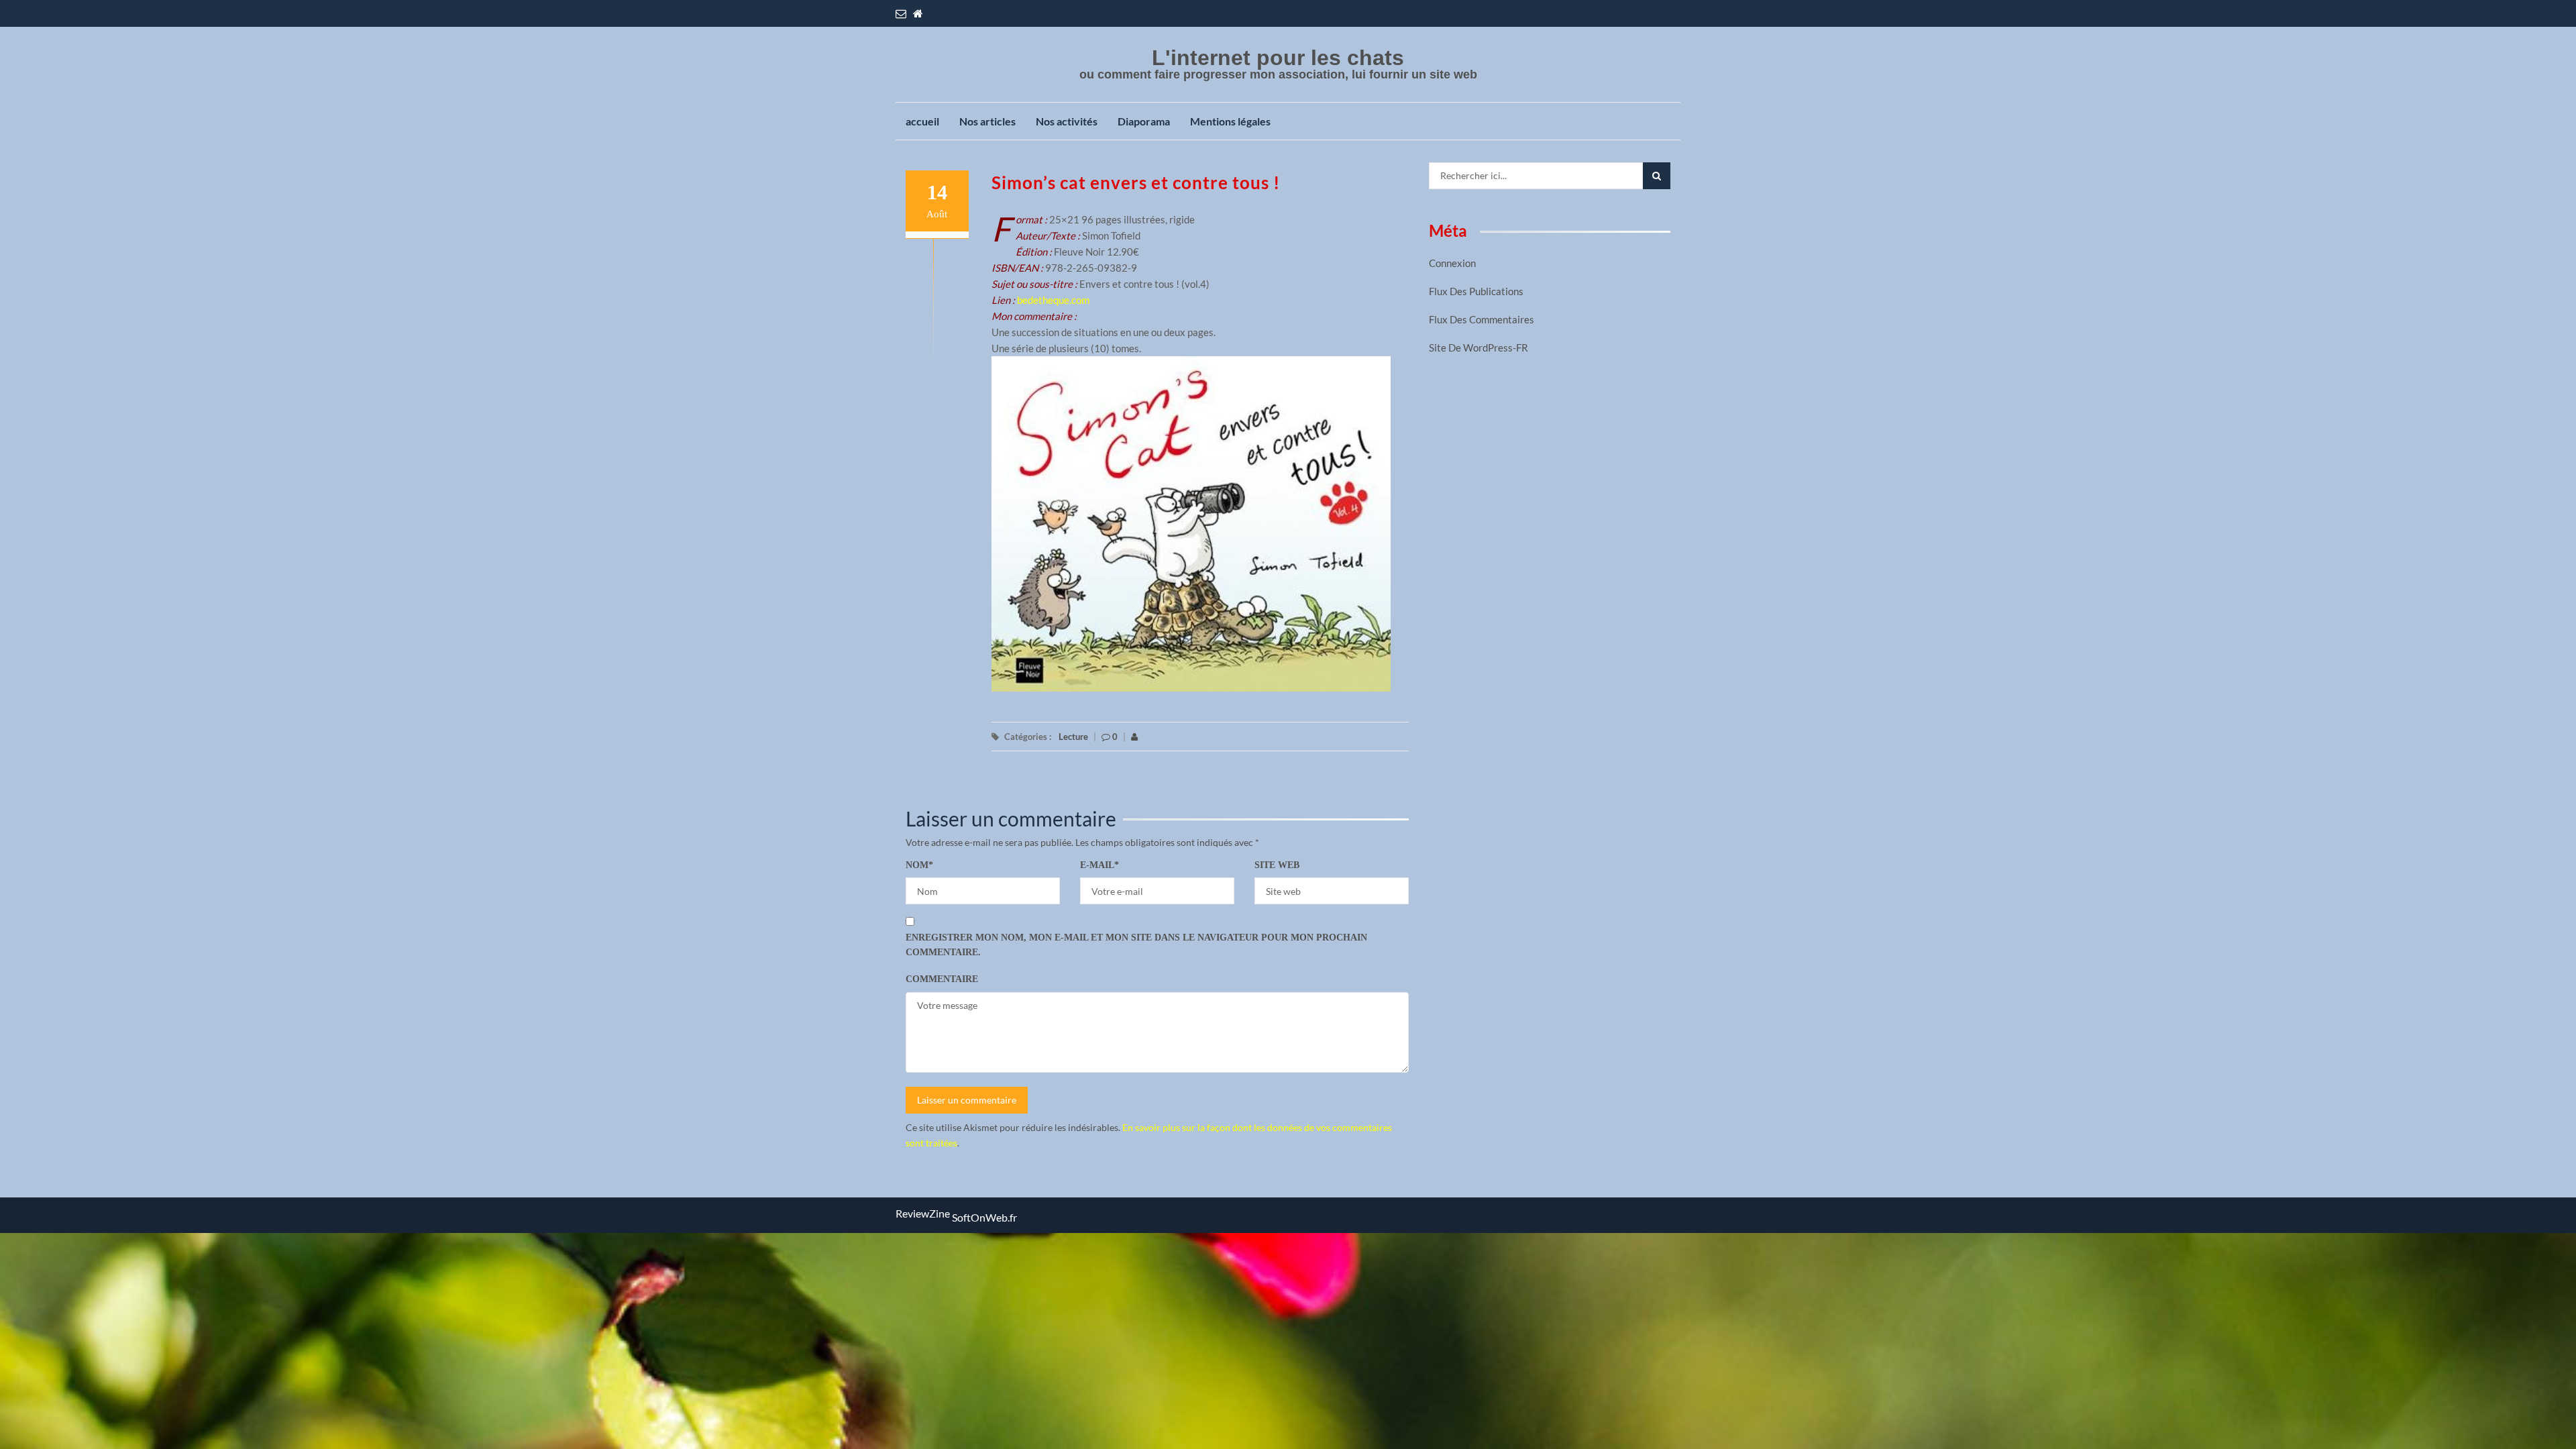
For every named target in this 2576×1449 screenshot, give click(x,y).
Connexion (1452, 263)
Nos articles (987, 121)
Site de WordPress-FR (1479, 347)
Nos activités (1067, 121)
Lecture (1073, 737)
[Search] (1657, 176)
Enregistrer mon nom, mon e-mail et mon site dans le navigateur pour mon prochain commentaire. (1136, 945)
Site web (1277, 865)
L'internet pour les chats (1278, 58)
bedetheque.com (1053, 300)
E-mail (1099, 865)
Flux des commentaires (1482, 319)
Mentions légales (1230, 121)
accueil (922, 121)
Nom (919, 865)
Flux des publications (1476, 291)
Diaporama (1144, 121)
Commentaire (942, 979)
